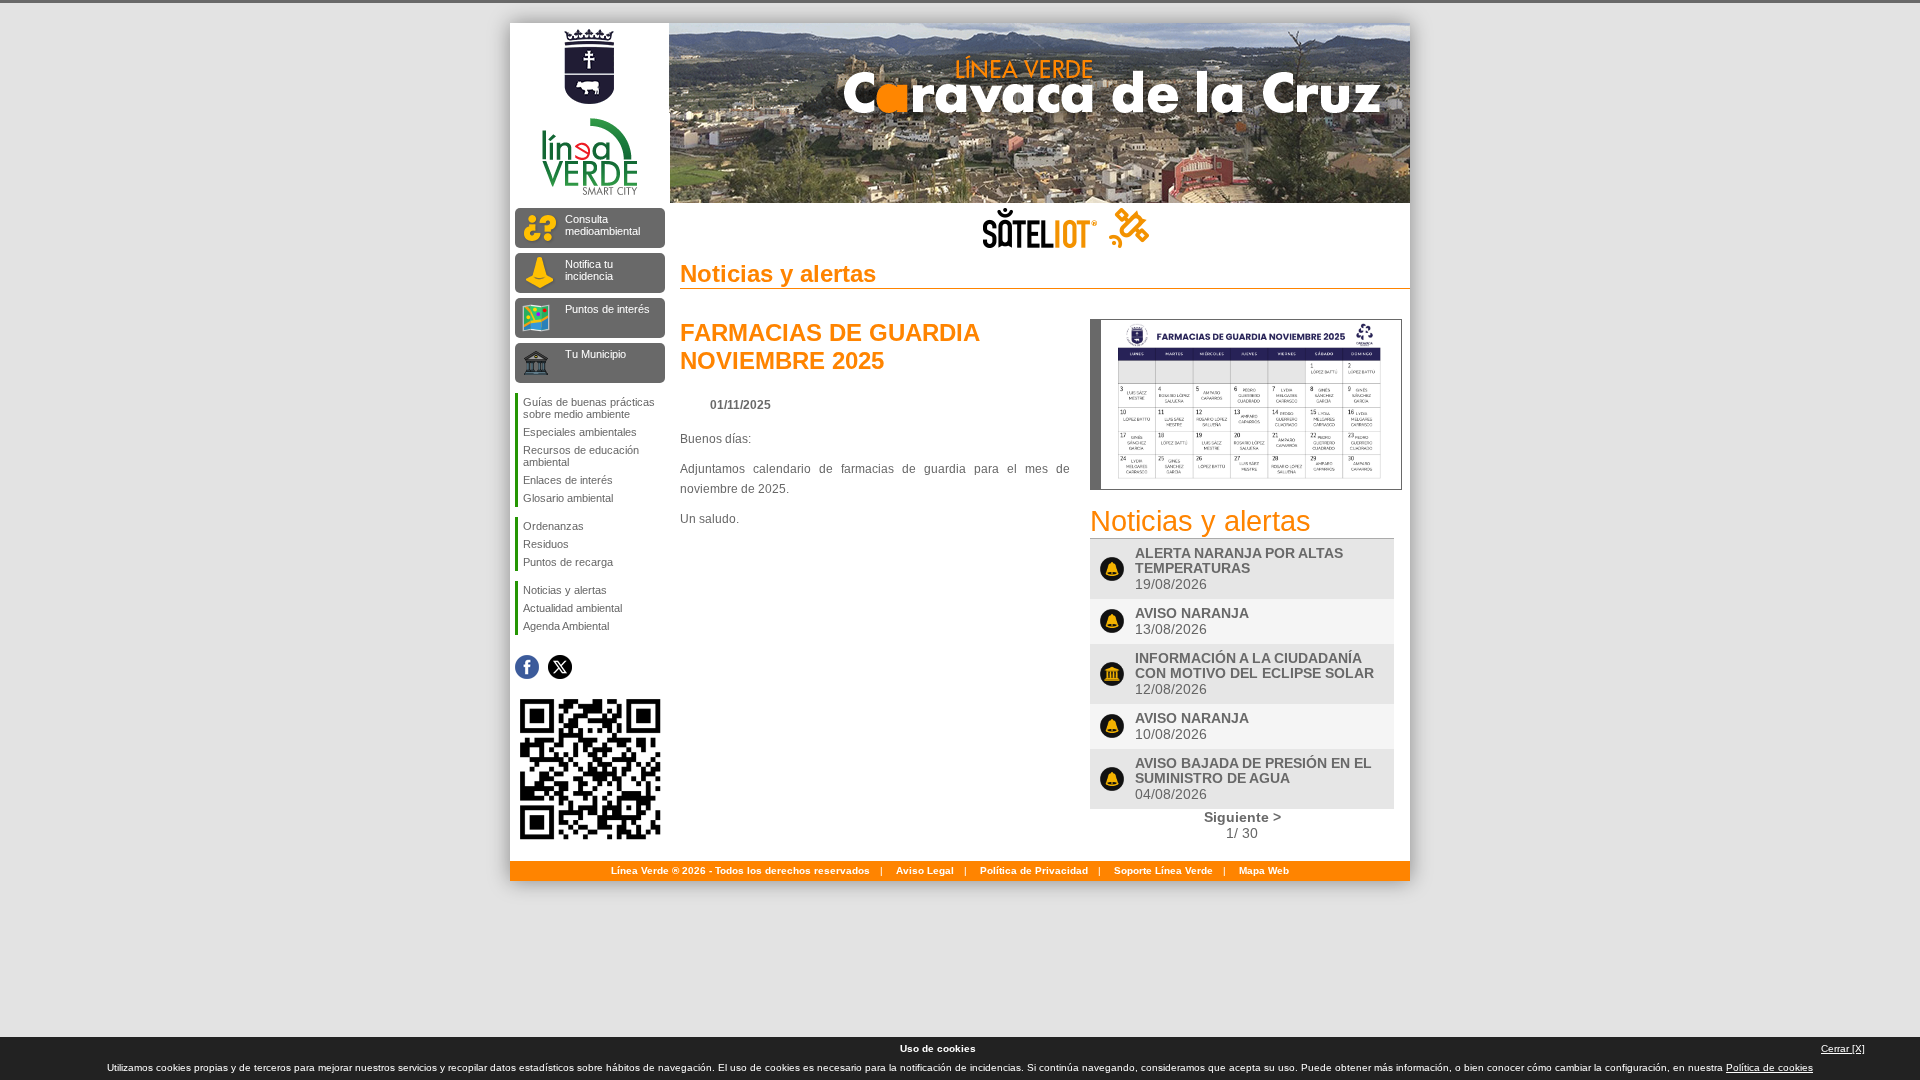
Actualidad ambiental (572, 608)
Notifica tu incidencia (589, 270)
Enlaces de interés (568, 480)
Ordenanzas (553, 526)
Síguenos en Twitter (560, 667)
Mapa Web (1264, 870)
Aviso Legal (925, 870)
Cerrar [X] (1843, 1048)
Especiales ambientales (580, 432)
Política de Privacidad (1034, 870)
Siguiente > (1242, 817)
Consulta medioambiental (602, 225)
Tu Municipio (595, 354)
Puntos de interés (607, 309)
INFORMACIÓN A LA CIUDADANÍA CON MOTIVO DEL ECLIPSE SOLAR (1254, 666)
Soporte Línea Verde (1163, 870)
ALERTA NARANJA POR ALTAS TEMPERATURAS (1239, 561)
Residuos (546, 544)
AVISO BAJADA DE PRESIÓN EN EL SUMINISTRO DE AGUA (1253, 771)
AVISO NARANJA (1192, 613)
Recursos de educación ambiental (581, 456)
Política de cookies (1769, 1067)
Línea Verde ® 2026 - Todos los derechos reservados (740, 870)
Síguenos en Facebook (527, 667)
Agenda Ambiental (566, 626)
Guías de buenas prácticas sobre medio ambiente (589, 408)
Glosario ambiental (568, 498)
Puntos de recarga (568, 562)
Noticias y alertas (565, 590)
